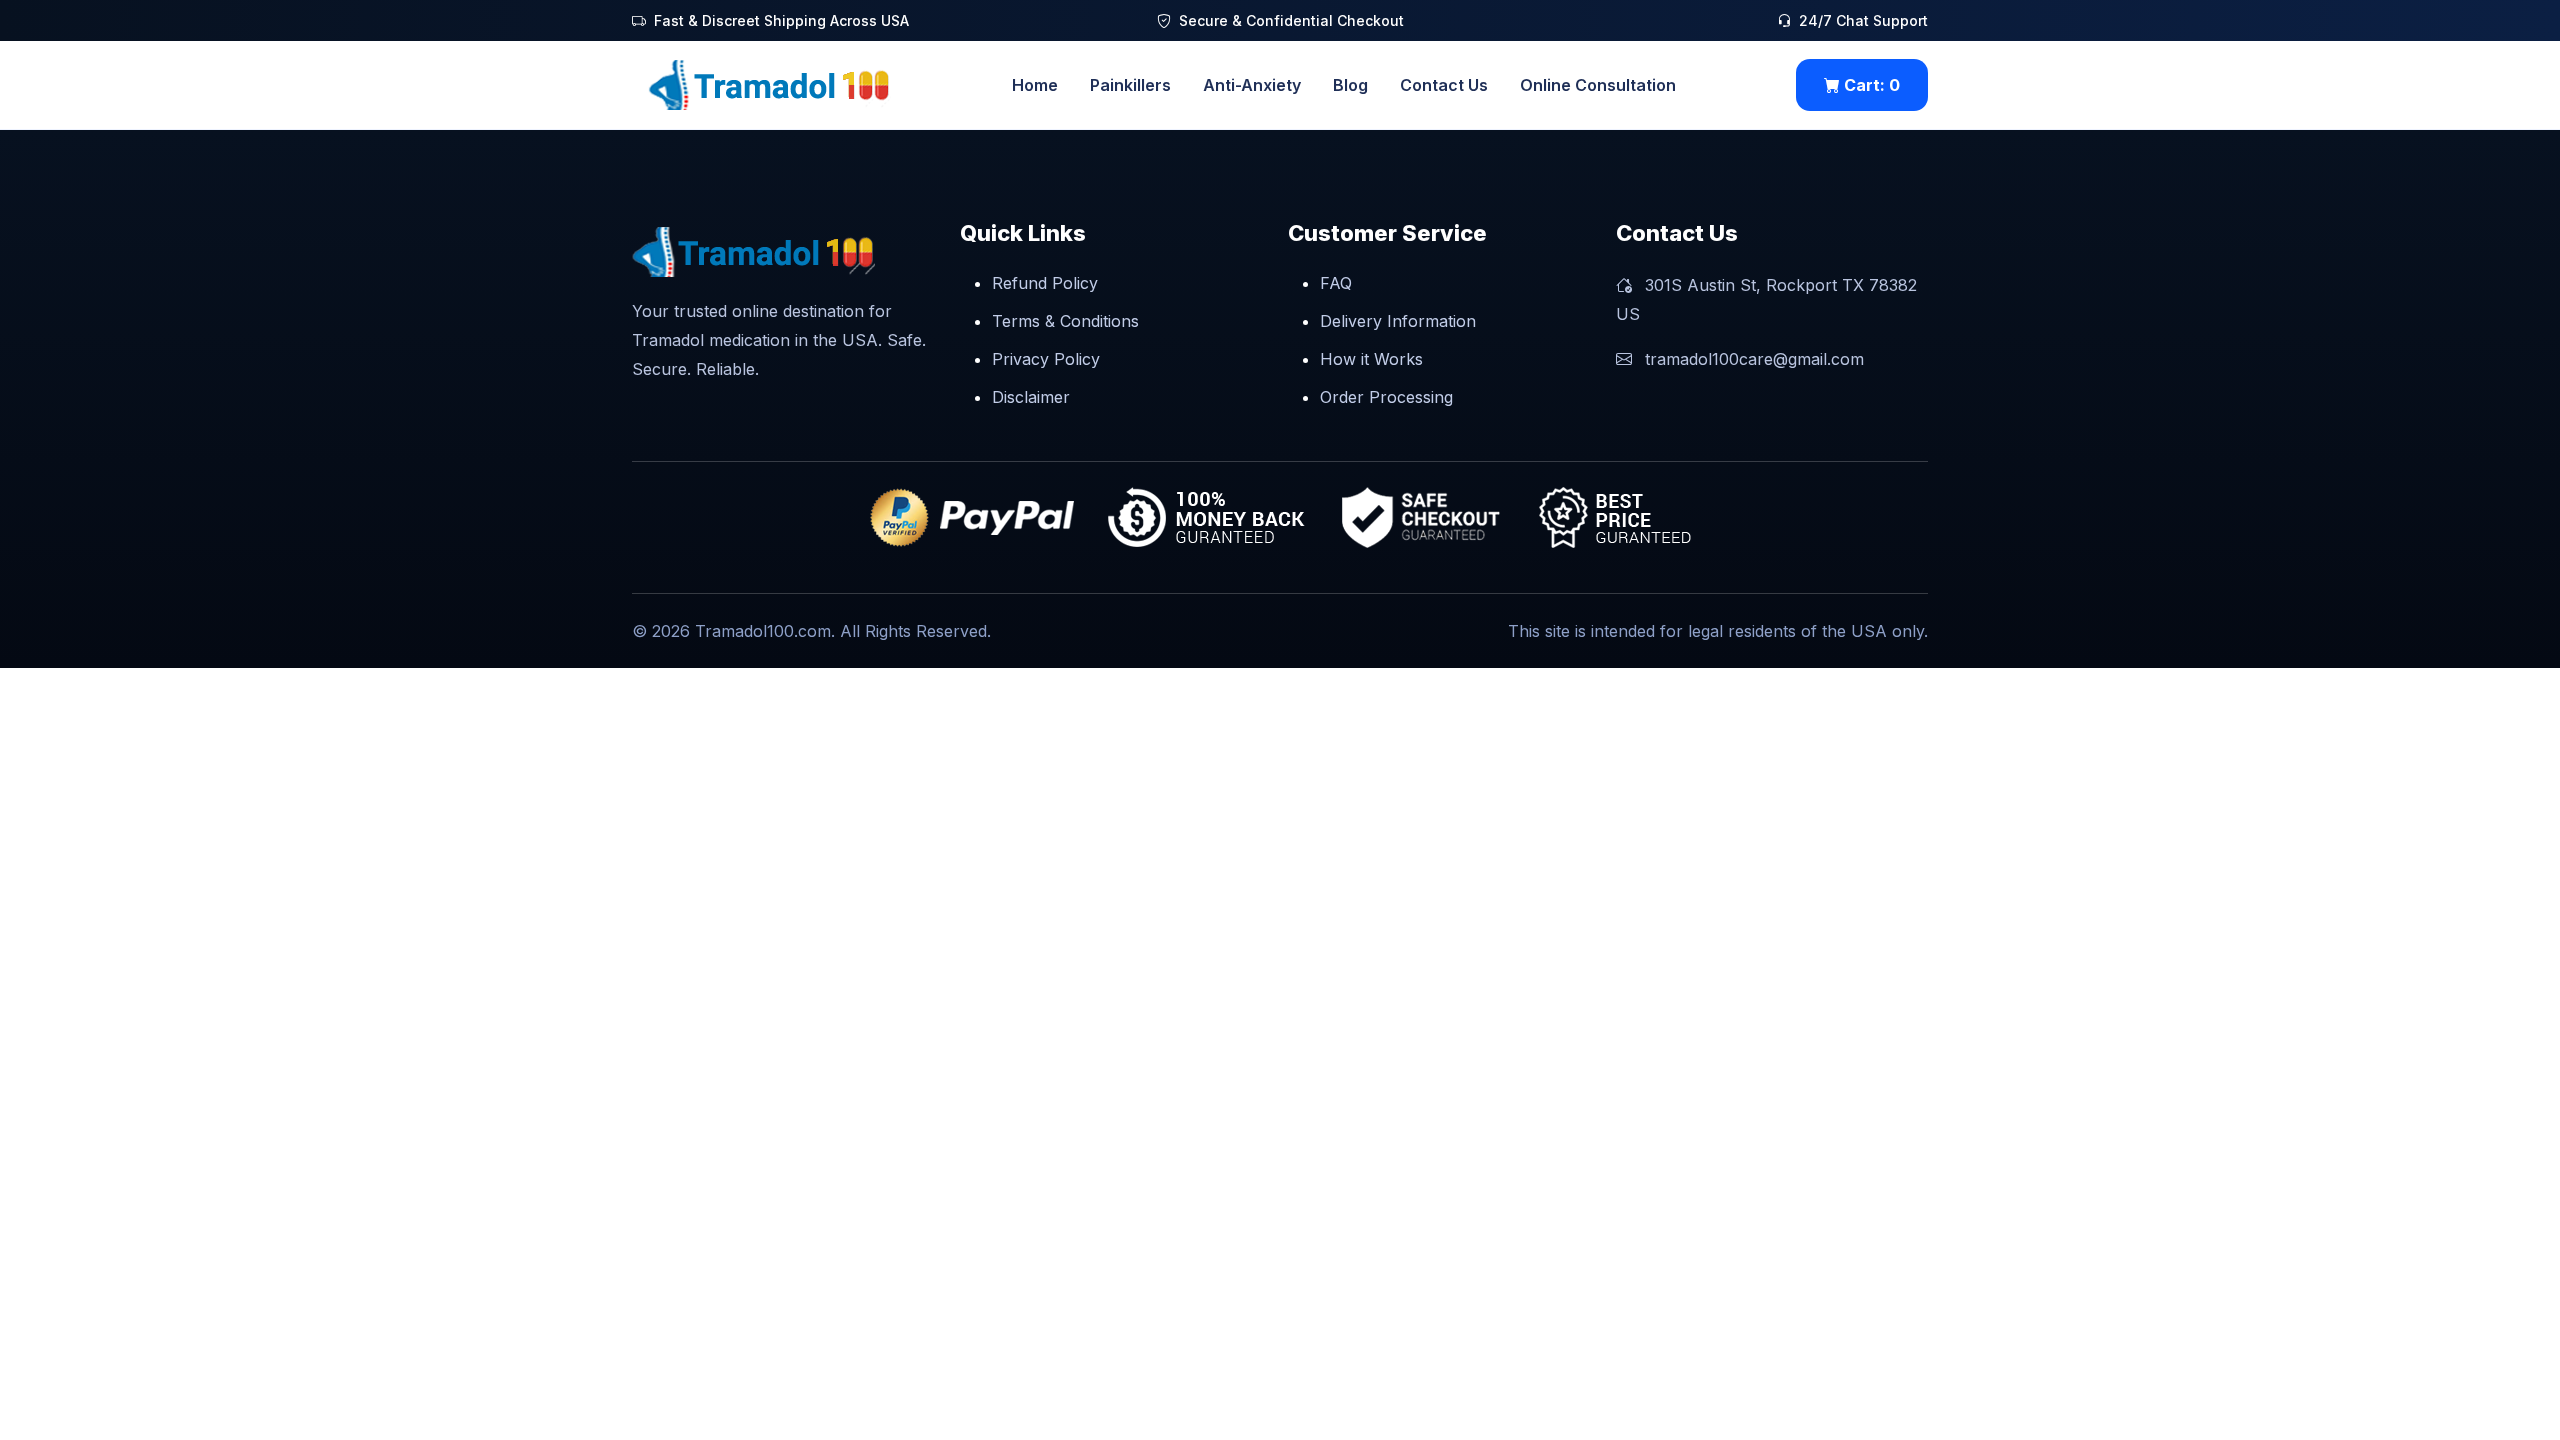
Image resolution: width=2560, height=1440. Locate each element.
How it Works (1371, 359)
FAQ (1336, 283)
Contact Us (1444, 85)
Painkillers (1130, 85)
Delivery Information (1398, 321)
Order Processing (1386, 397)
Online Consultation (1598, 85)
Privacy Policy (1046, 359)
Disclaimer (1031, 397)
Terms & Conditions (1065, 321)
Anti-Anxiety (1252, 85)
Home (1035, 85)
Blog (1350, 85)
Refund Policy (1045, 283)
